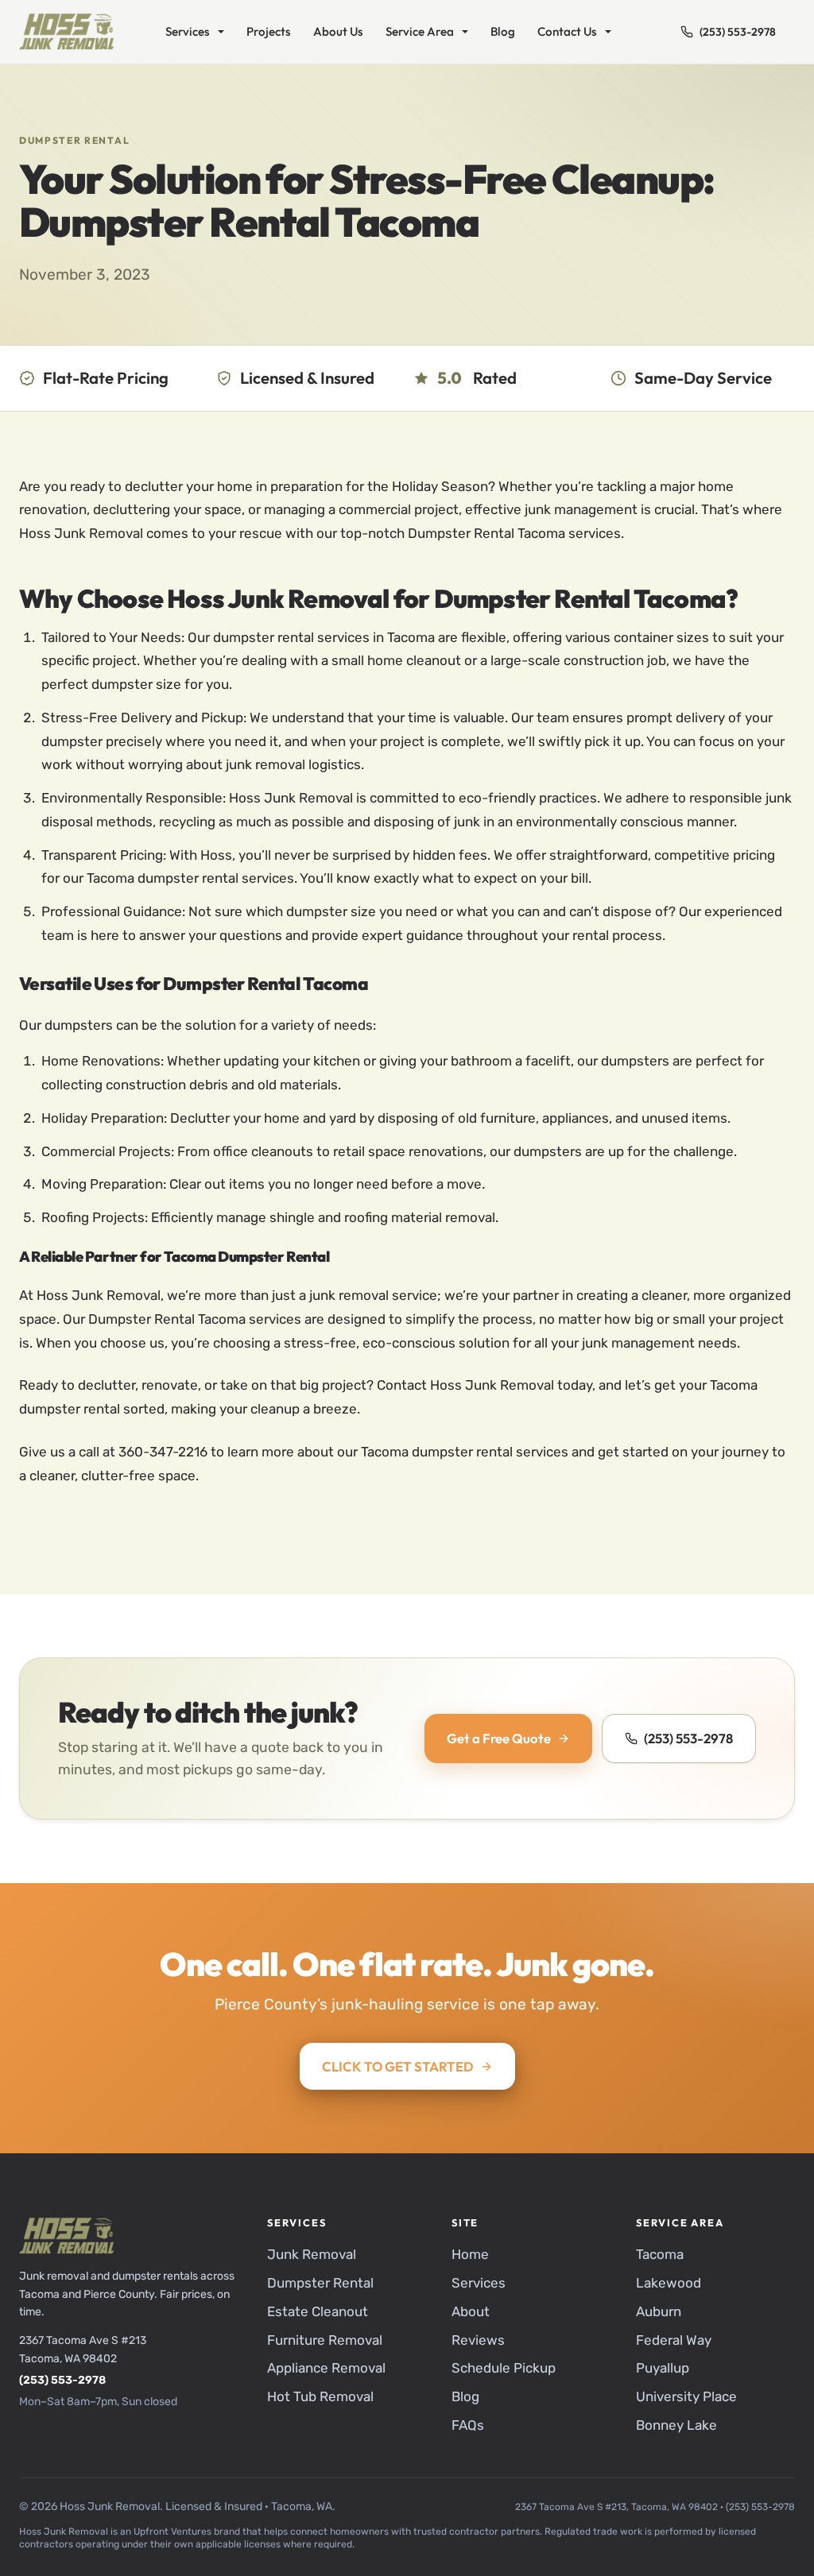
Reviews (478, 2340)
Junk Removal (312, 2254)
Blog (503, 31)
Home (470, 2254)
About (471, 2311)
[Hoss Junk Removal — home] (67, 32)
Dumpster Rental (74, 140)
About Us (338, 31)
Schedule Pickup (504, 2368)
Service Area (420, 31)
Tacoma (660, 2254)
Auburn (659, 2311)
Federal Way (674, 2340)
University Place (686, 2396)
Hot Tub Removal (320, 2396)
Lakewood (669, 2283)
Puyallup (663, 2368)
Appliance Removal (326, 2368)
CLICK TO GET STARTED (398, 2066)
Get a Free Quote (499, 1738)
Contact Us (567, 31)
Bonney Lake (676, 2425)
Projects (269, 31)
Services (188, 31)
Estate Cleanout (318, 2311)
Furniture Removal (325, 2340)
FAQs (468, 2425)
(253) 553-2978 (738, 32)
